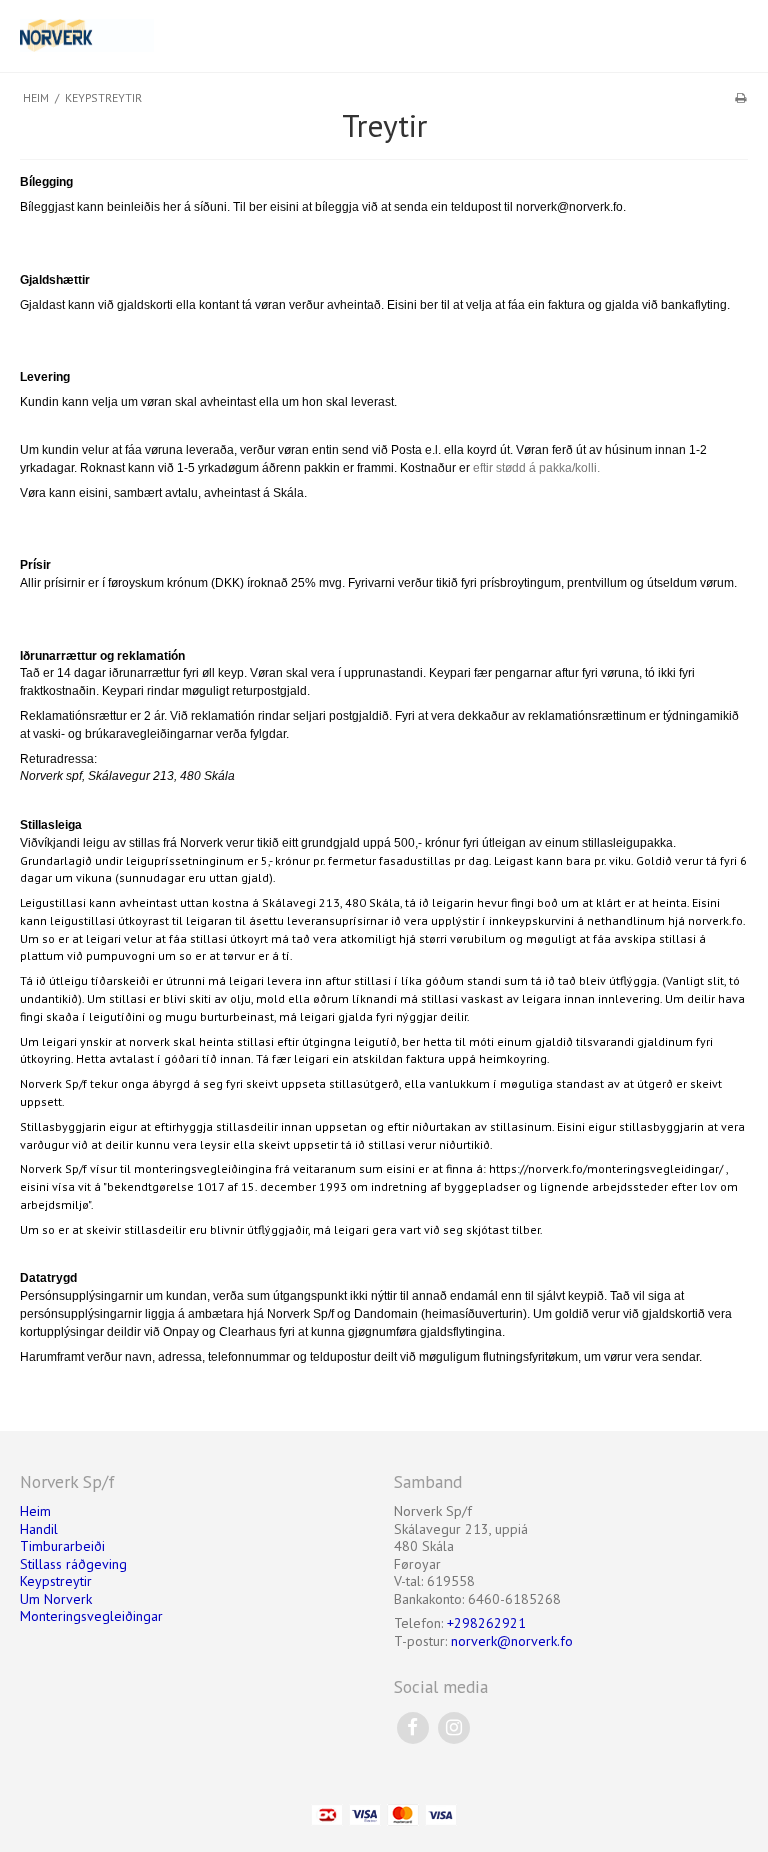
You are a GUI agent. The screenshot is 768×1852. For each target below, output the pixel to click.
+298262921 (486, 1623)
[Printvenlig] (740, 97)
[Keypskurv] (671, 36)
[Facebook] (412, 1727)
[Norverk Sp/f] (197, 35)
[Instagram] (453, 1727)
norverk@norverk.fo (512, 1641)
